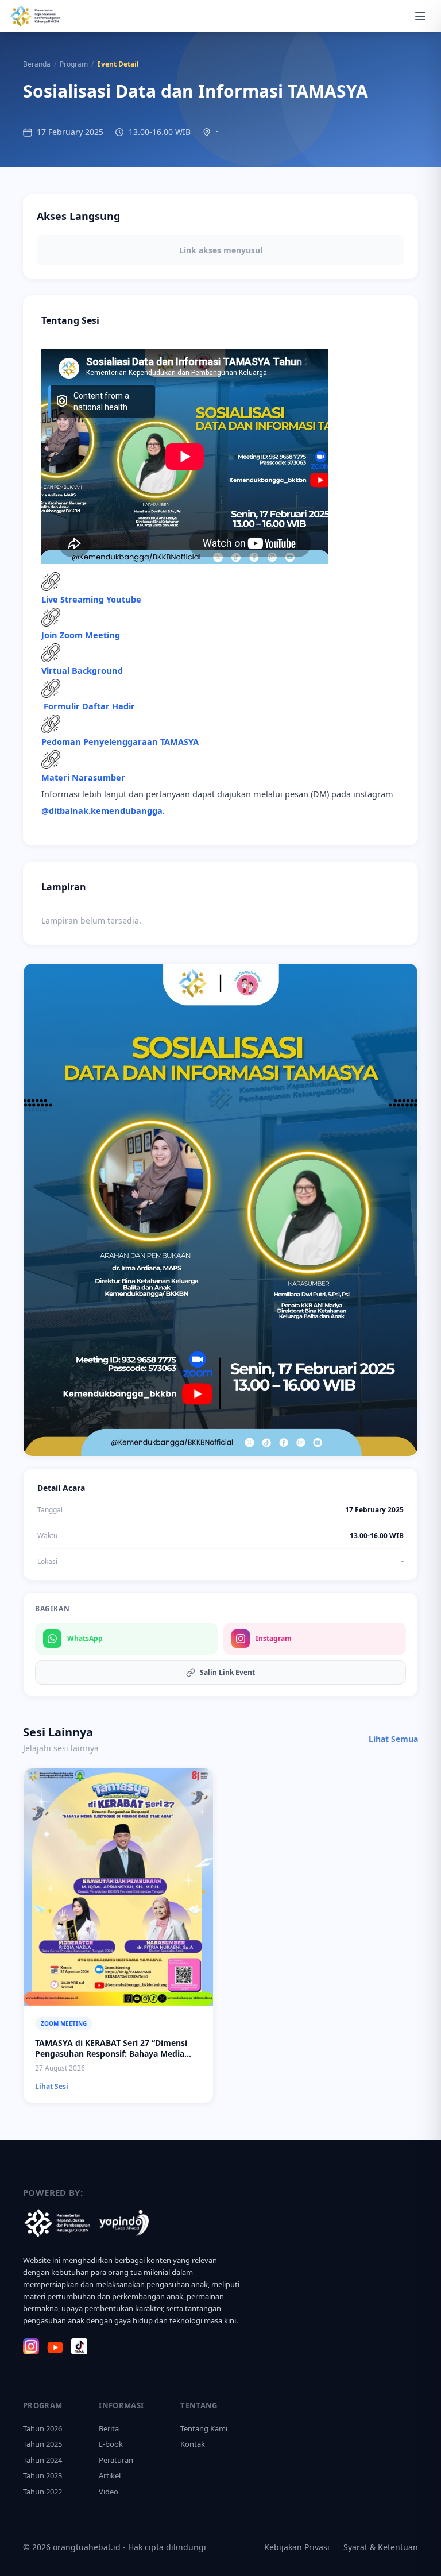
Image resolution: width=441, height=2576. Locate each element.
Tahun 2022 (42, 2492)
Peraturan (116, 2460)
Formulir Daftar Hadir (89, 706)
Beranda (37, 64)
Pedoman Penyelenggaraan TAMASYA (120, 741)
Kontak (193, 2444)
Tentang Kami (204, 2428)
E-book (111, 2444)
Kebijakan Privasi (297, 2547)
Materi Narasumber (83, 777)
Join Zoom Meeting (81, 635)
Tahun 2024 (42, 2460)
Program (74, 64)
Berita (109, 2428)
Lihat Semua (393, 1739)
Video (109, 2492)
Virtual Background (82, 670)
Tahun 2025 (42, 2444)
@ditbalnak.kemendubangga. (103, 810)
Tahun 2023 (42, 2475)
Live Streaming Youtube (91, 599)
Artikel (110, 2475)
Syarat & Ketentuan (381, 2547)
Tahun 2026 (42, 2428)
